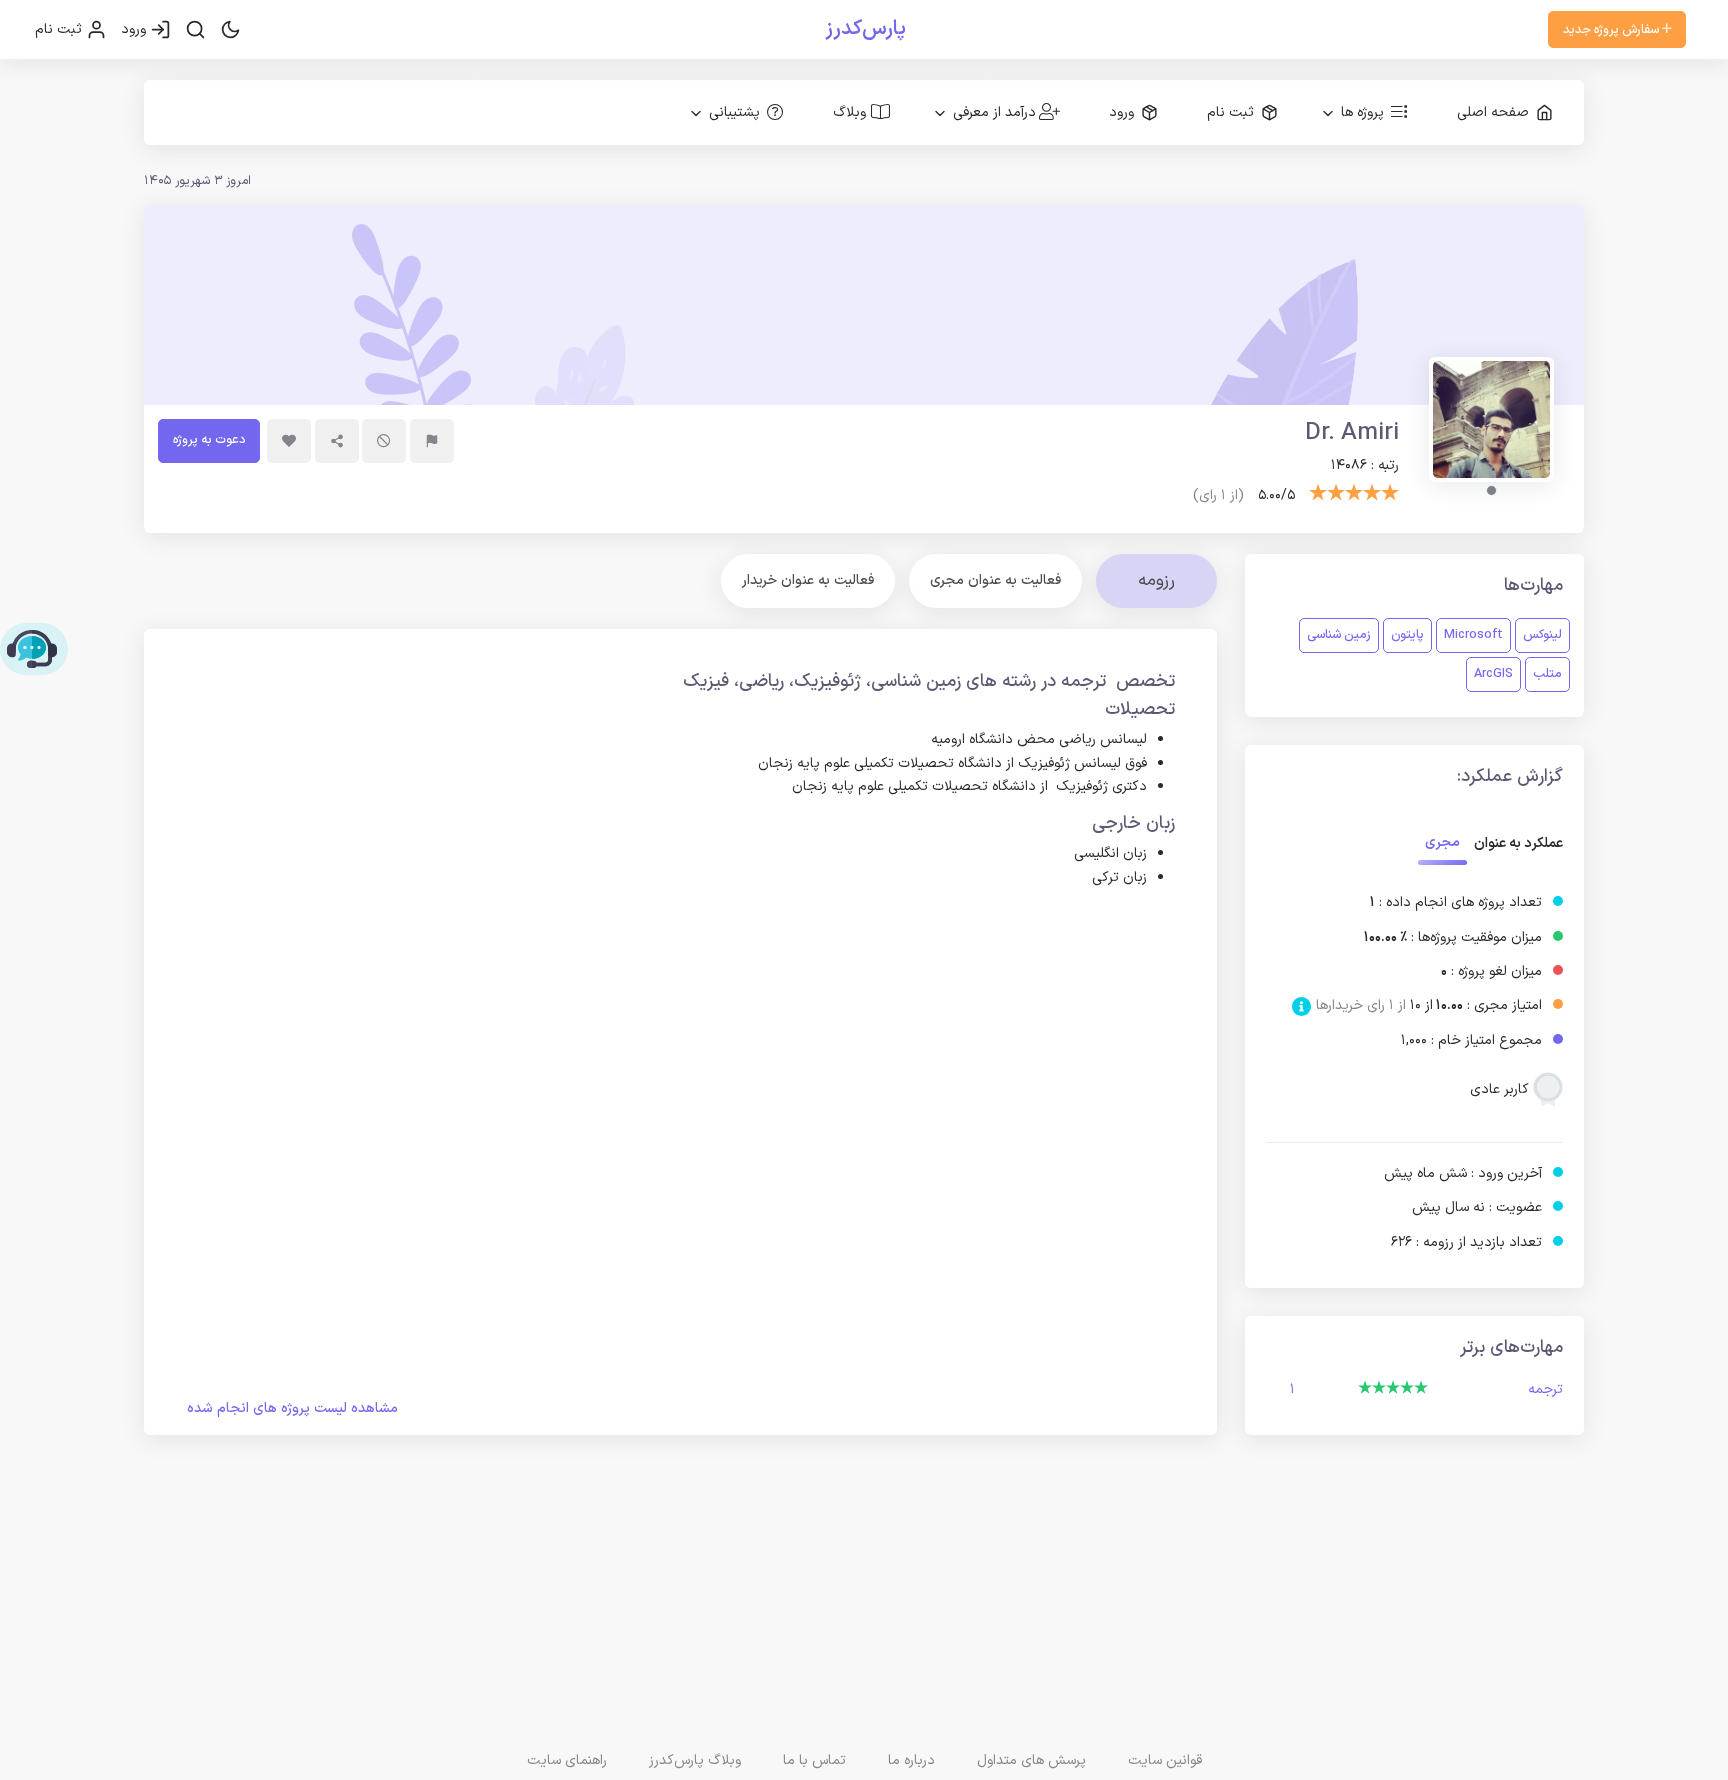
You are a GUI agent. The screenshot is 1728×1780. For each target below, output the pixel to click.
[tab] (995, 580)
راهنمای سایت (567, 1760)
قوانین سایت (1165, 1760)
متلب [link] (1547, 673)
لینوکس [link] (1542, 634)
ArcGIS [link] (1493, 673)
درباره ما (911, 1760)
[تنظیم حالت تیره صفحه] (230, 30)
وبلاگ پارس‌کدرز (695, 1760)
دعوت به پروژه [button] (209, 439)
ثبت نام (60, 29)
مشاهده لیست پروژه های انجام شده (292, 1408)
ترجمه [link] (1545, 1389)
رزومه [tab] (1156, 580)
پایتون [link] (1407, 634)
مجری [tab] (1442, 842)
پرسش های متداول (1031, 1760)
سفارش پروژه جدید (1612, 29)
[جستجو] (195, 30)
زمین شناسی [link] (1339, 634)
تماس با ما (814, 1760)
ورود (135, 29)
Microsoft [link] (1473, 634)
